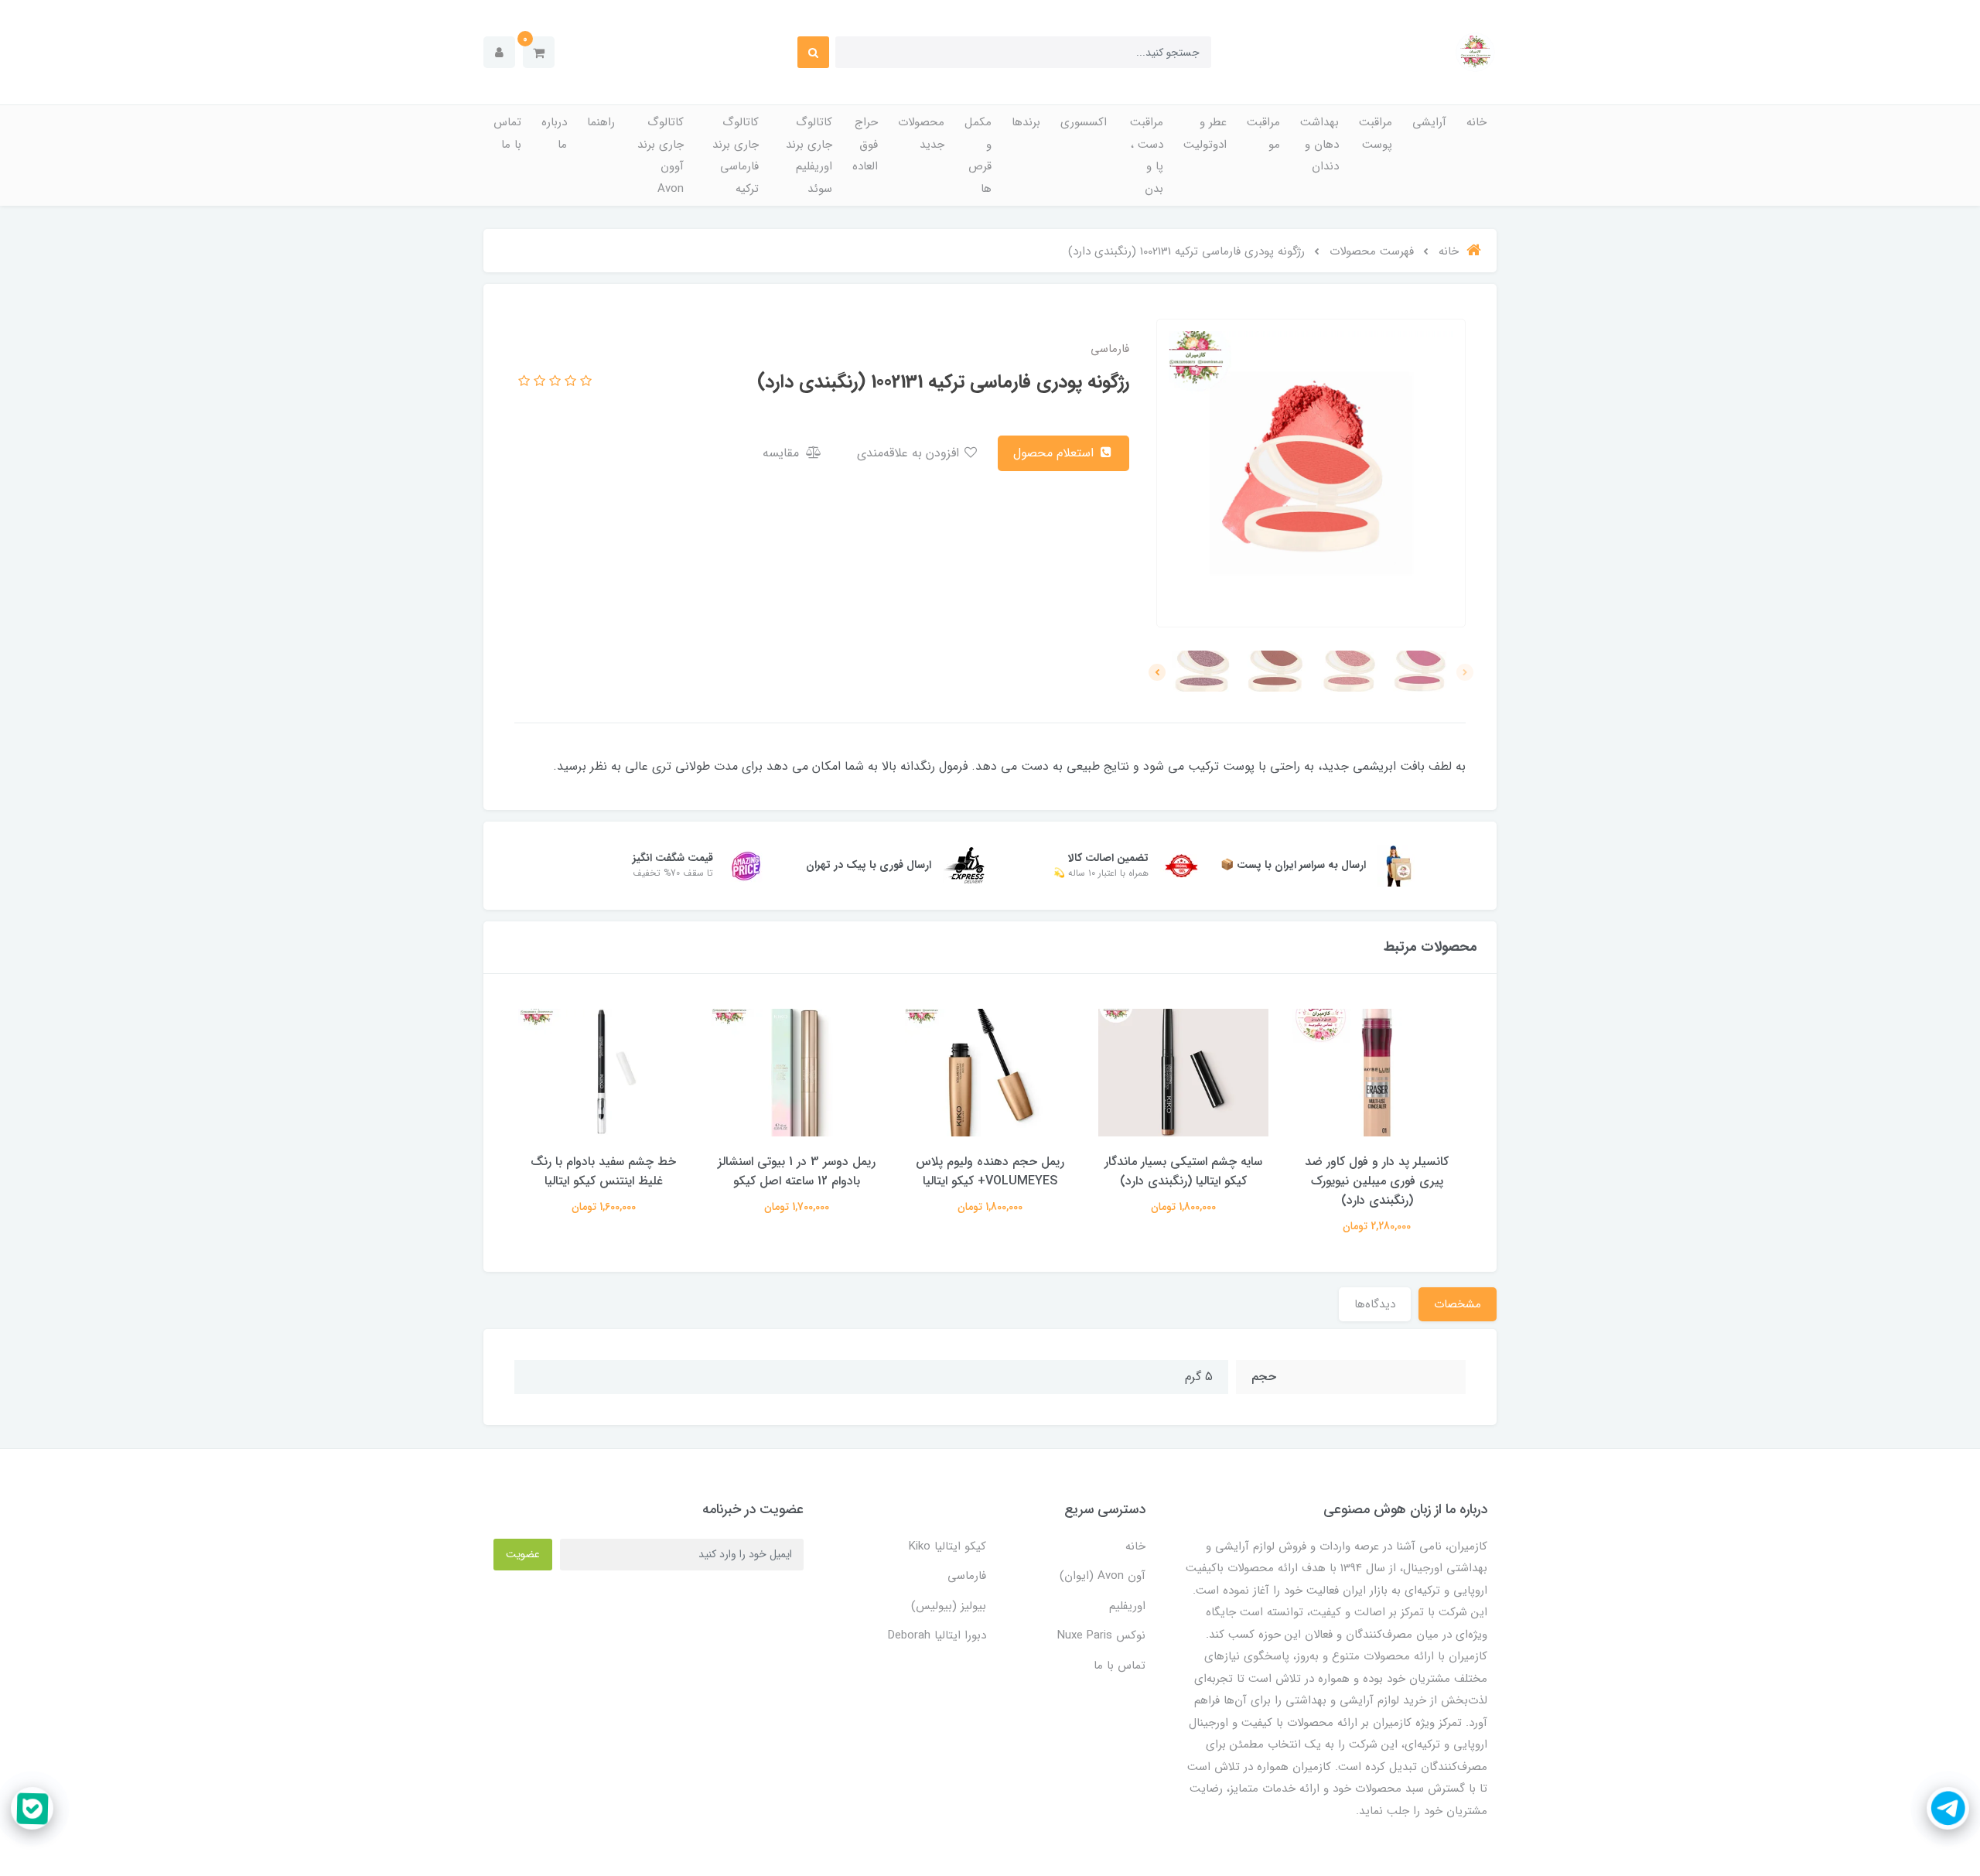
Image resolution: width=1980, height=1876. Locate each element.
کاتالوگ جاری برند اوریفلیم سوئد (809, 155)
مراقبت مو (1263, 133)
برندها (1026, 122)
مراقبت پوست (1376, 133)
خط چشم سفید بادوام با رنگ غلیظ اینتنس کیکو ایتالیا (603, 1171)
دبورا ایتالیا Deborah (937, 1635)
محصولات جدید (921, 133)
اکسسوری (1084, 122)
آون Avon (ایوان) (1103, 1576)
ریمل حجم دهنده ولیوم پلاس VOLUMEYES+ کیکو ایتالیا (990, 1171)
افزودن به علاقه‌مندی (910, 453)
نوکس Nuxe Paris (1101, 1635)
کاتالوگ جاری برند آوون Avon (661, 155)
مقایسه (783, 453)
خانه (1476, 122)
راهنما (601, 122)
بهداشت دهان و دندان (1319, 144)
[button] (539, 52)
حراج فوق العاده (865, 144)
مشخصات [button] (1458, 1304)
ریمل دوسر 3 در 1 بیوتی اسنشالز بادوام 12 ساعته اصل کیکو (797, 1171)
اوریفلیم (1127, 1606)
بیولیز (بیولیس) (949, 1606)
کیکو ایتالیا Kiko (947, 1546)
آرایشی (1429, 122)
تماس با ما (507, 133)
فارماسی (967, 1576)
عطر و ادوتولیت (1205, 133)
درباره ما (554, 133)
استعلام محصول (1055, 453)
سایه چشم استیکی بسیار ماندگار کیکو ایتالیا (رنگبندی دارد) (1183, 1171)
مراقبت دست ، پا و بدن (1147, 155)
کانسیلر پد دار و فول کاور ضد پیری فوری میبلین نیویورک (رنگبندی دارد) (1377, 1181)
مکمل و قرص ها (978, 155)
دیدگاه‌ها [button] (1375, 1304)
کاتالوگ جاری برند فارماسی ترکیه (736, 155)
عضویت (523, 1554)
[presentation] (1465, 672)
